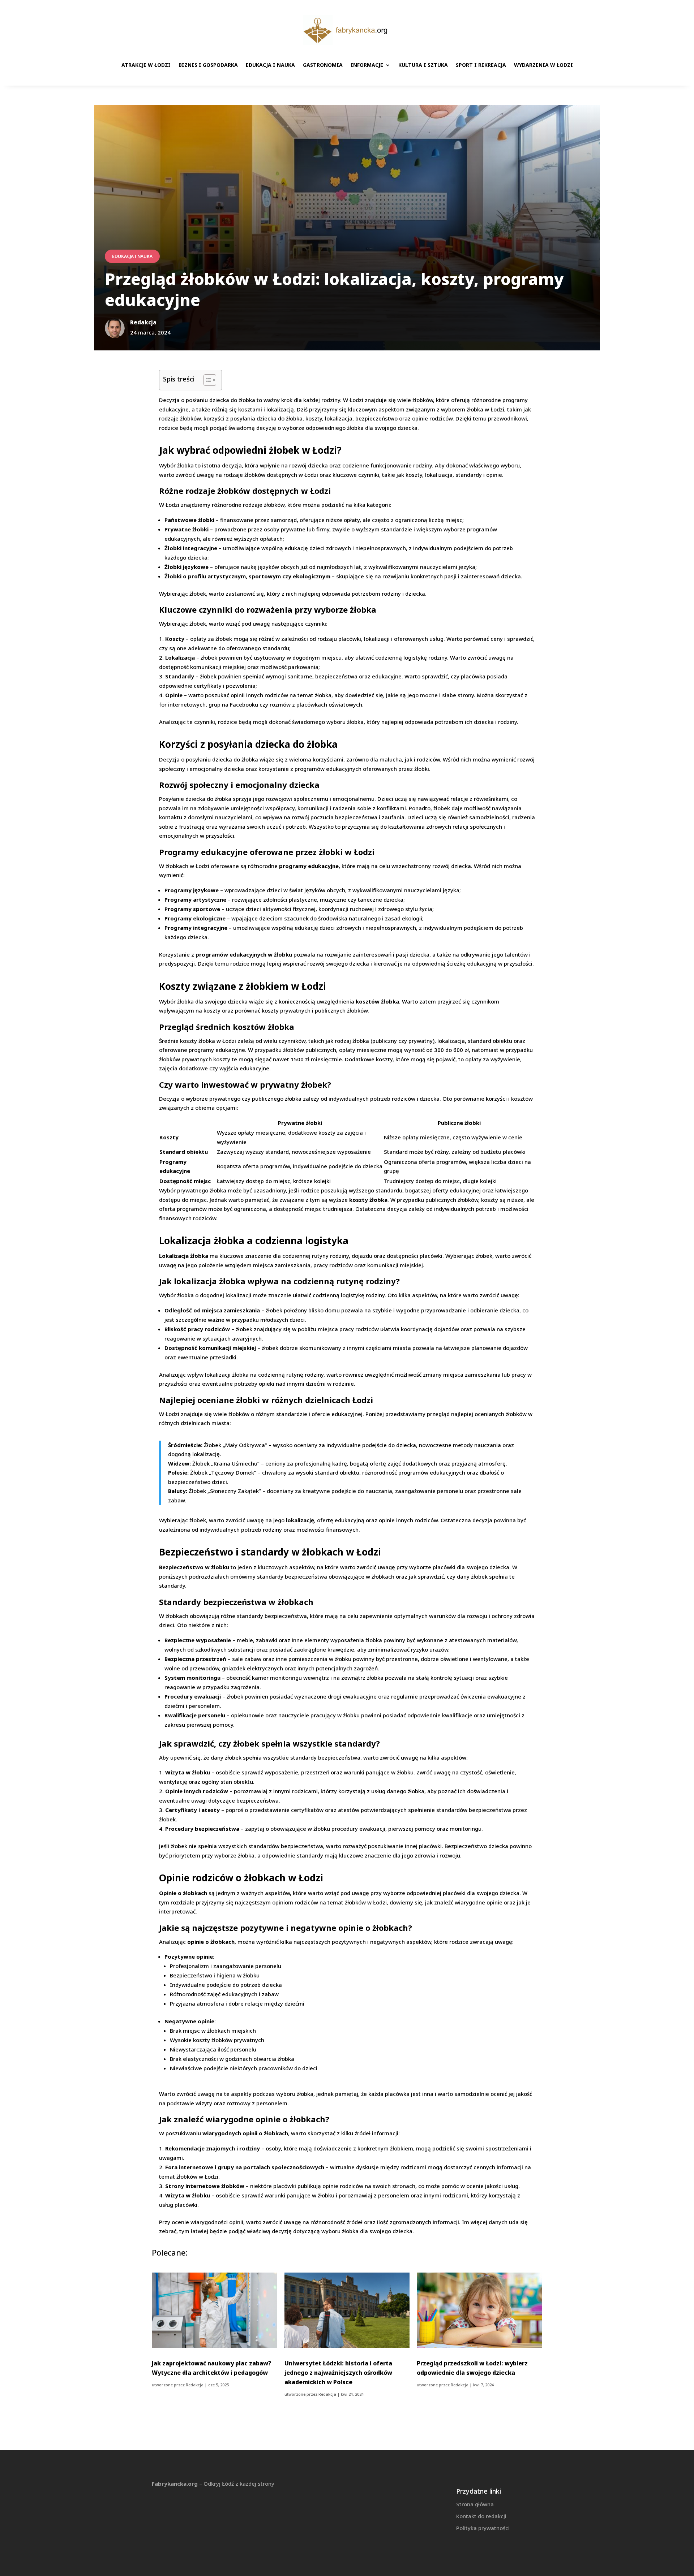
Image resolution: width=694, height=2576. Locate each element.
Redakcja (195, 2385)
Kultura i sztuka (423, 65)
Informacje (367, 65)
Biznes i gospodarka (208, 65)
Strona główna (475, 2504)
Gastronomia (323, 65)
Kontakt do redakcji (481, 2516)
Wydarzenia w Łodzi (543, 65)
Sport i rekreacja (481, 65)
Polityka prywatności (483, 2528)
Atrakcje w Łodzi (146, 65)
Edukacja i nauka (270, 65)
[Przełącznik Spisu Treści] (206, 380)
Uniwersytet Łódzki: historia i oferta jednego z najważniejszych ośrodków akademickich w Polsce (338, 2373)
